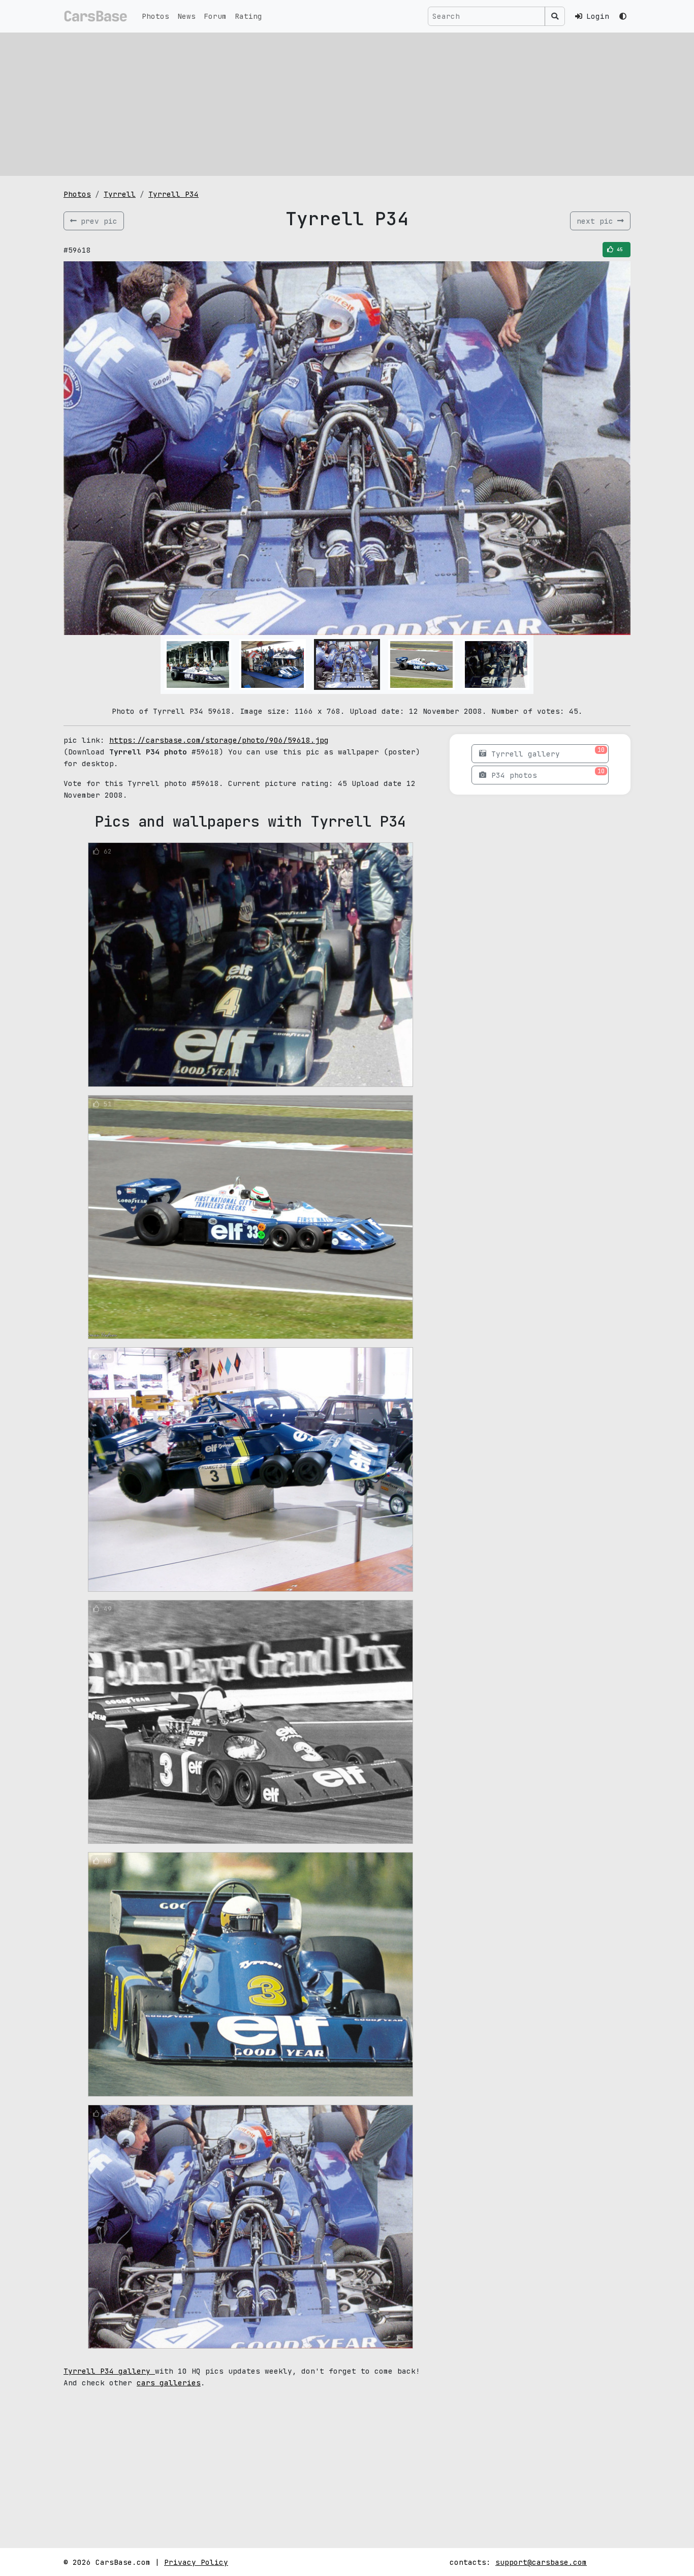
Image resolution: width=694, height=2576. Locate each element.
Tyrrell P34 (173, 194)
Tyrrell (120, 194)
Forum (215, 16)
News (186, 16)
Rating (248, 16)
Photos (155, 16)
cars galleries (169, 2383)
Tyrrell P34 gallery (109, 2371)
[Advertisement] (347, 104)
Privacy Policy (196, 2562)
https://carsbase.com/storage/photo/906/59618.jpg (219, 740)
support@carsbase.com (541, 2562)
